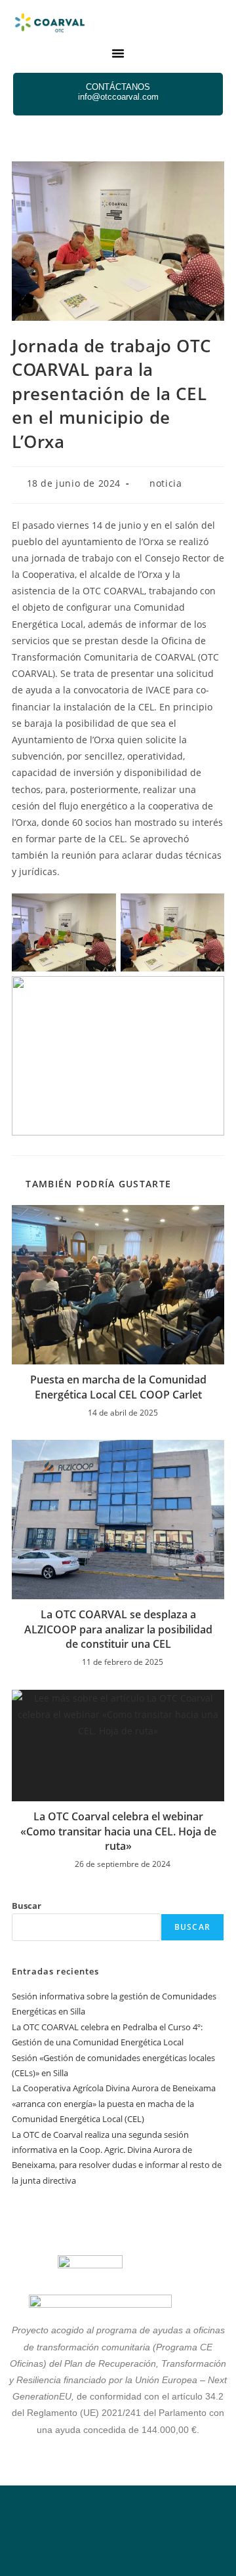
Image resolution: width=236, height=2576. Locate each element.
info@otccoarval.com (118, 97)
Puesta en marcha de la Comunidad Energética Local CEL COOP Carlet (118, 1387)
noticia (166, 483)
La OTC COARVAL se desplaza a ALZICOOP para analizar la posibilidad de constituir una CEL (118, 1629)
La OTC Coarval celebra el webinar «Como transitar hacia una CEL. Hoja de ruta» (118, 1831)
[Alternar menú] (118, 53)
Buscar (27, 1906)
